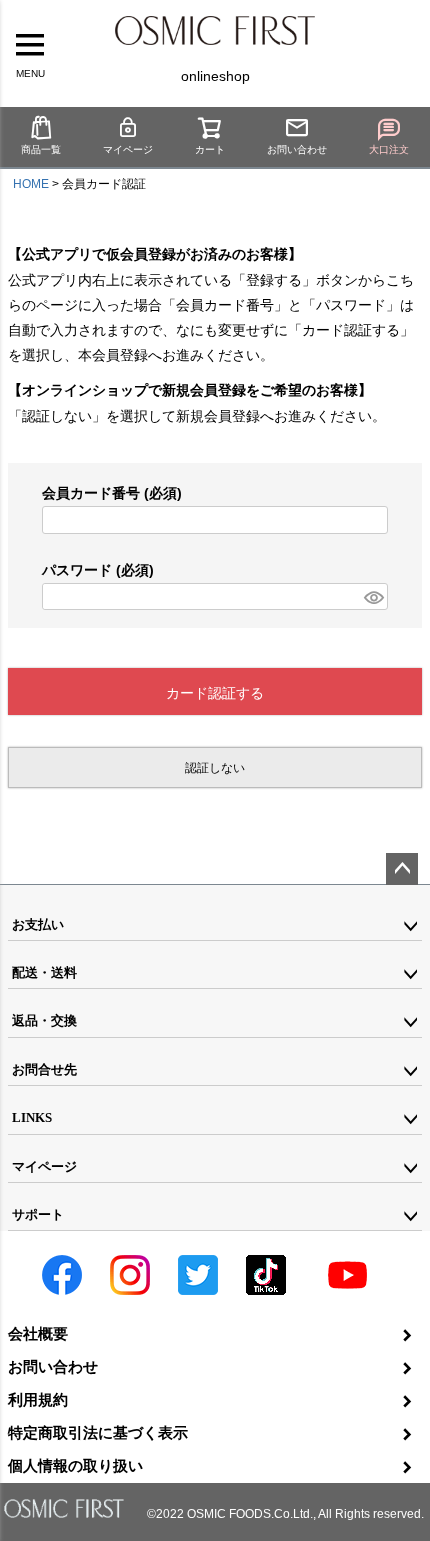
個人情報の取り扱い (75, 1465)
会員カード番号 (112, 493)
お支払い (38, 924)
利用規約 (38, 1399)
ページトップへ (402, 869)
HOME (31, 184)
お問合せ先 (44, 1069)
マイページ (128, 149)
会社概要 (38, 1333)
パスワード (98, 570)
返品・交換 (44, 1020)
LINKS (32, 1117)
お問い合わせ (297, 149)
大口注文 (389, 149)
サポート (38, 1214)
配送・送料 (44, 972)
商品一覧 (41, 149)
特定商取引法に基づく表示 (98, 1432)
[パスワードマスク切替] (373, 597)
